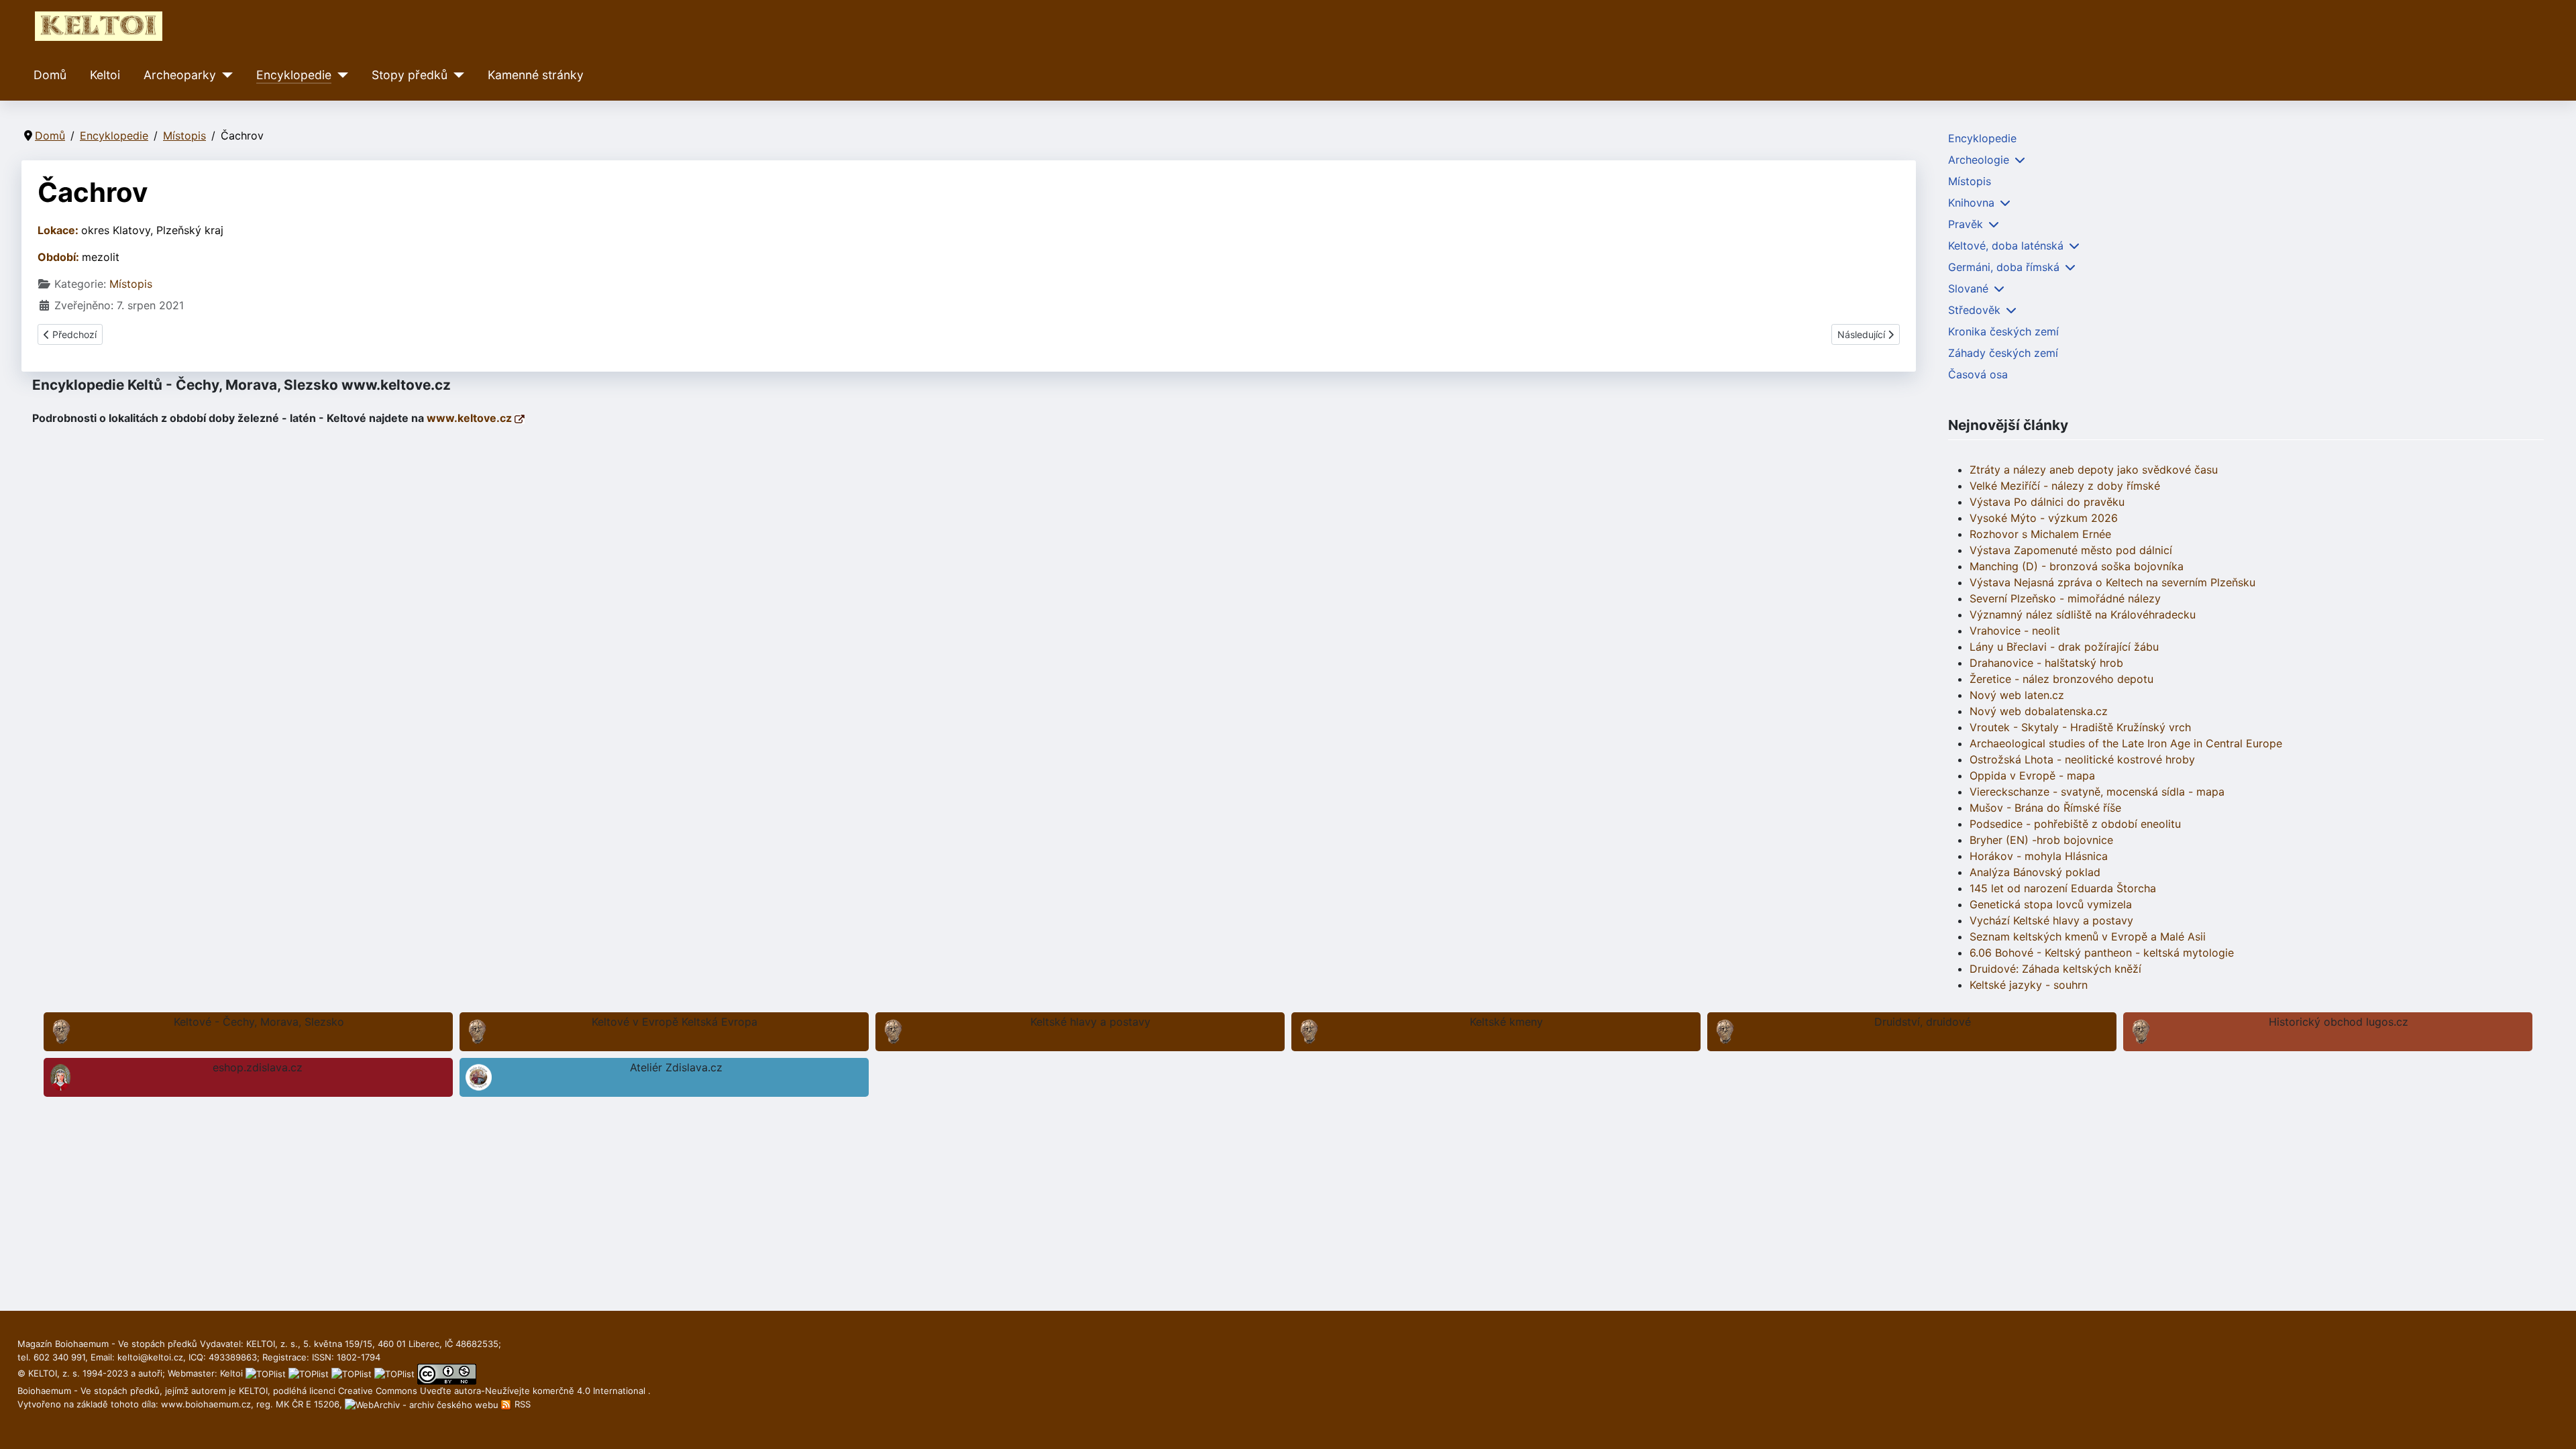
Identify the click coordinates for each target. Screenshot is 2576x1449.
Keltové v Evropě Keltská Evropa (675, 1022)
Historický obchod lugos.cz (2339, 1022)
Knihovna (1971, 203)
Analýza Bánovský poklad (2035, 872)
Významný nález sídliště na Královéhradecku (2083, 614)
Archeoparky (180, 75)
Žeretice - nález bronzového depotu (2061, 679)
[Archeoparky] (224, 75)
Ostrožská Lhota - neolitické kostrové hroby (2082, 759)
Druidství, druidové (1923, 1022)
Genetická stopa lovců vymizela (2051, 904)
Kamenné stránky (536, 75)
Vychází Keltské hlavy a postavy (2051, 920)
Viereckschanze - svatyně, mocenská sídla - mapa (2097, 792)
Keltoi (105, 75)
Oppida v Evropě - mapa (2032, 775)
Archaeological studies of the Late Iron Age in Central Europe (2126, 743)
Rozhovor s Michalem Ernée (2040, 534)
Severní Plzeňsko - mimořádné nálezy (2065, 598)
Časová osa (1978, 374)
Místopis (131, 284)
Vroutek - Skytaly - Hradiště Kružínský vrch (2080, 727)
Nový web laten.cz (2017, 695)
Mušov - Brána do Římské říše (2045, 808)
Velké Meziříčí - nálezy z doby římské (2065, 486)
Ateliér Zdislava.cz (676, 1067)
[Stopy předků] (456, 75)
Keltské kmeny (1506, 1022)
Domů (50, 75)
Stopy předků (410, 75)
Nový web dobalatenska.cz (2039, 711)
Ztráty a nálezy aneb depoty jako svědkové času (2094, 470)
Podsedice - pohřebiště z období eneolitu (2075, 824)
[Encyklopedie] (340, 75)
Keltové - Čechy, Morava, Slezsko (259, 1022)
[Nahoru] (2553, 1424)
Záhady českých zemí (2003, 353)
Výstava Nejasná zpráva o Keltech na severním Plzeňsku (2112, 582)
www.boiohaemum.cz (206, 1404)
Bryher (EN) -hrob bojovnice (2041, 840)
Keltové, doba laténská (2006, 246)
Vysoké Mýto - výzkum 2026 (2044, 518)
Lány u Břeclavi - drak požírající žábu (2064, 647)
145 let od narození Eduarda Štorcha (2063, 888)
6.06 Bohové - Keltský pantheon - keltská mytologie (2102, 953)
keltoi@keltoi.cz (150, 1357)
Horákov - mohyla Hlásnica (2039, 856)
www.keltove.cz (471, 418)
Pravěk (1966, 224)
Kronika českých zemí (2003, 331)
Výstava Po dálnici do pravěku (2047, 502)
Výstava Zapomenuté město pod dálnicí (2071, 550)
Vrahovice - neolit (2015, 631)
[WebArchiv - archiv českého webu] (423, 1404)
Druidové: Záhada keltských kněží (2055, 969)
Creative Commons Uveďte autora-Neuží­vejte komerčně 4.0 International (493, 1391)
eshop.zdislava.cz (258, 1067)
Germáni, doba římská (2004, 267)
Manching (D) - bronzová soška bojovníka (2077, 566)
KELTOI (253, 1391)
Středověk (1974, 310)
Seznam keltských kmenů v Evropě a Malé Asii (2088, 936)
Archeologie (1979, 160)
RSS (521, 1404)
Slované (1968, 288)
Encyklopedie (294, 75)
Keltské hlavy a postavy (1090, 1022)
